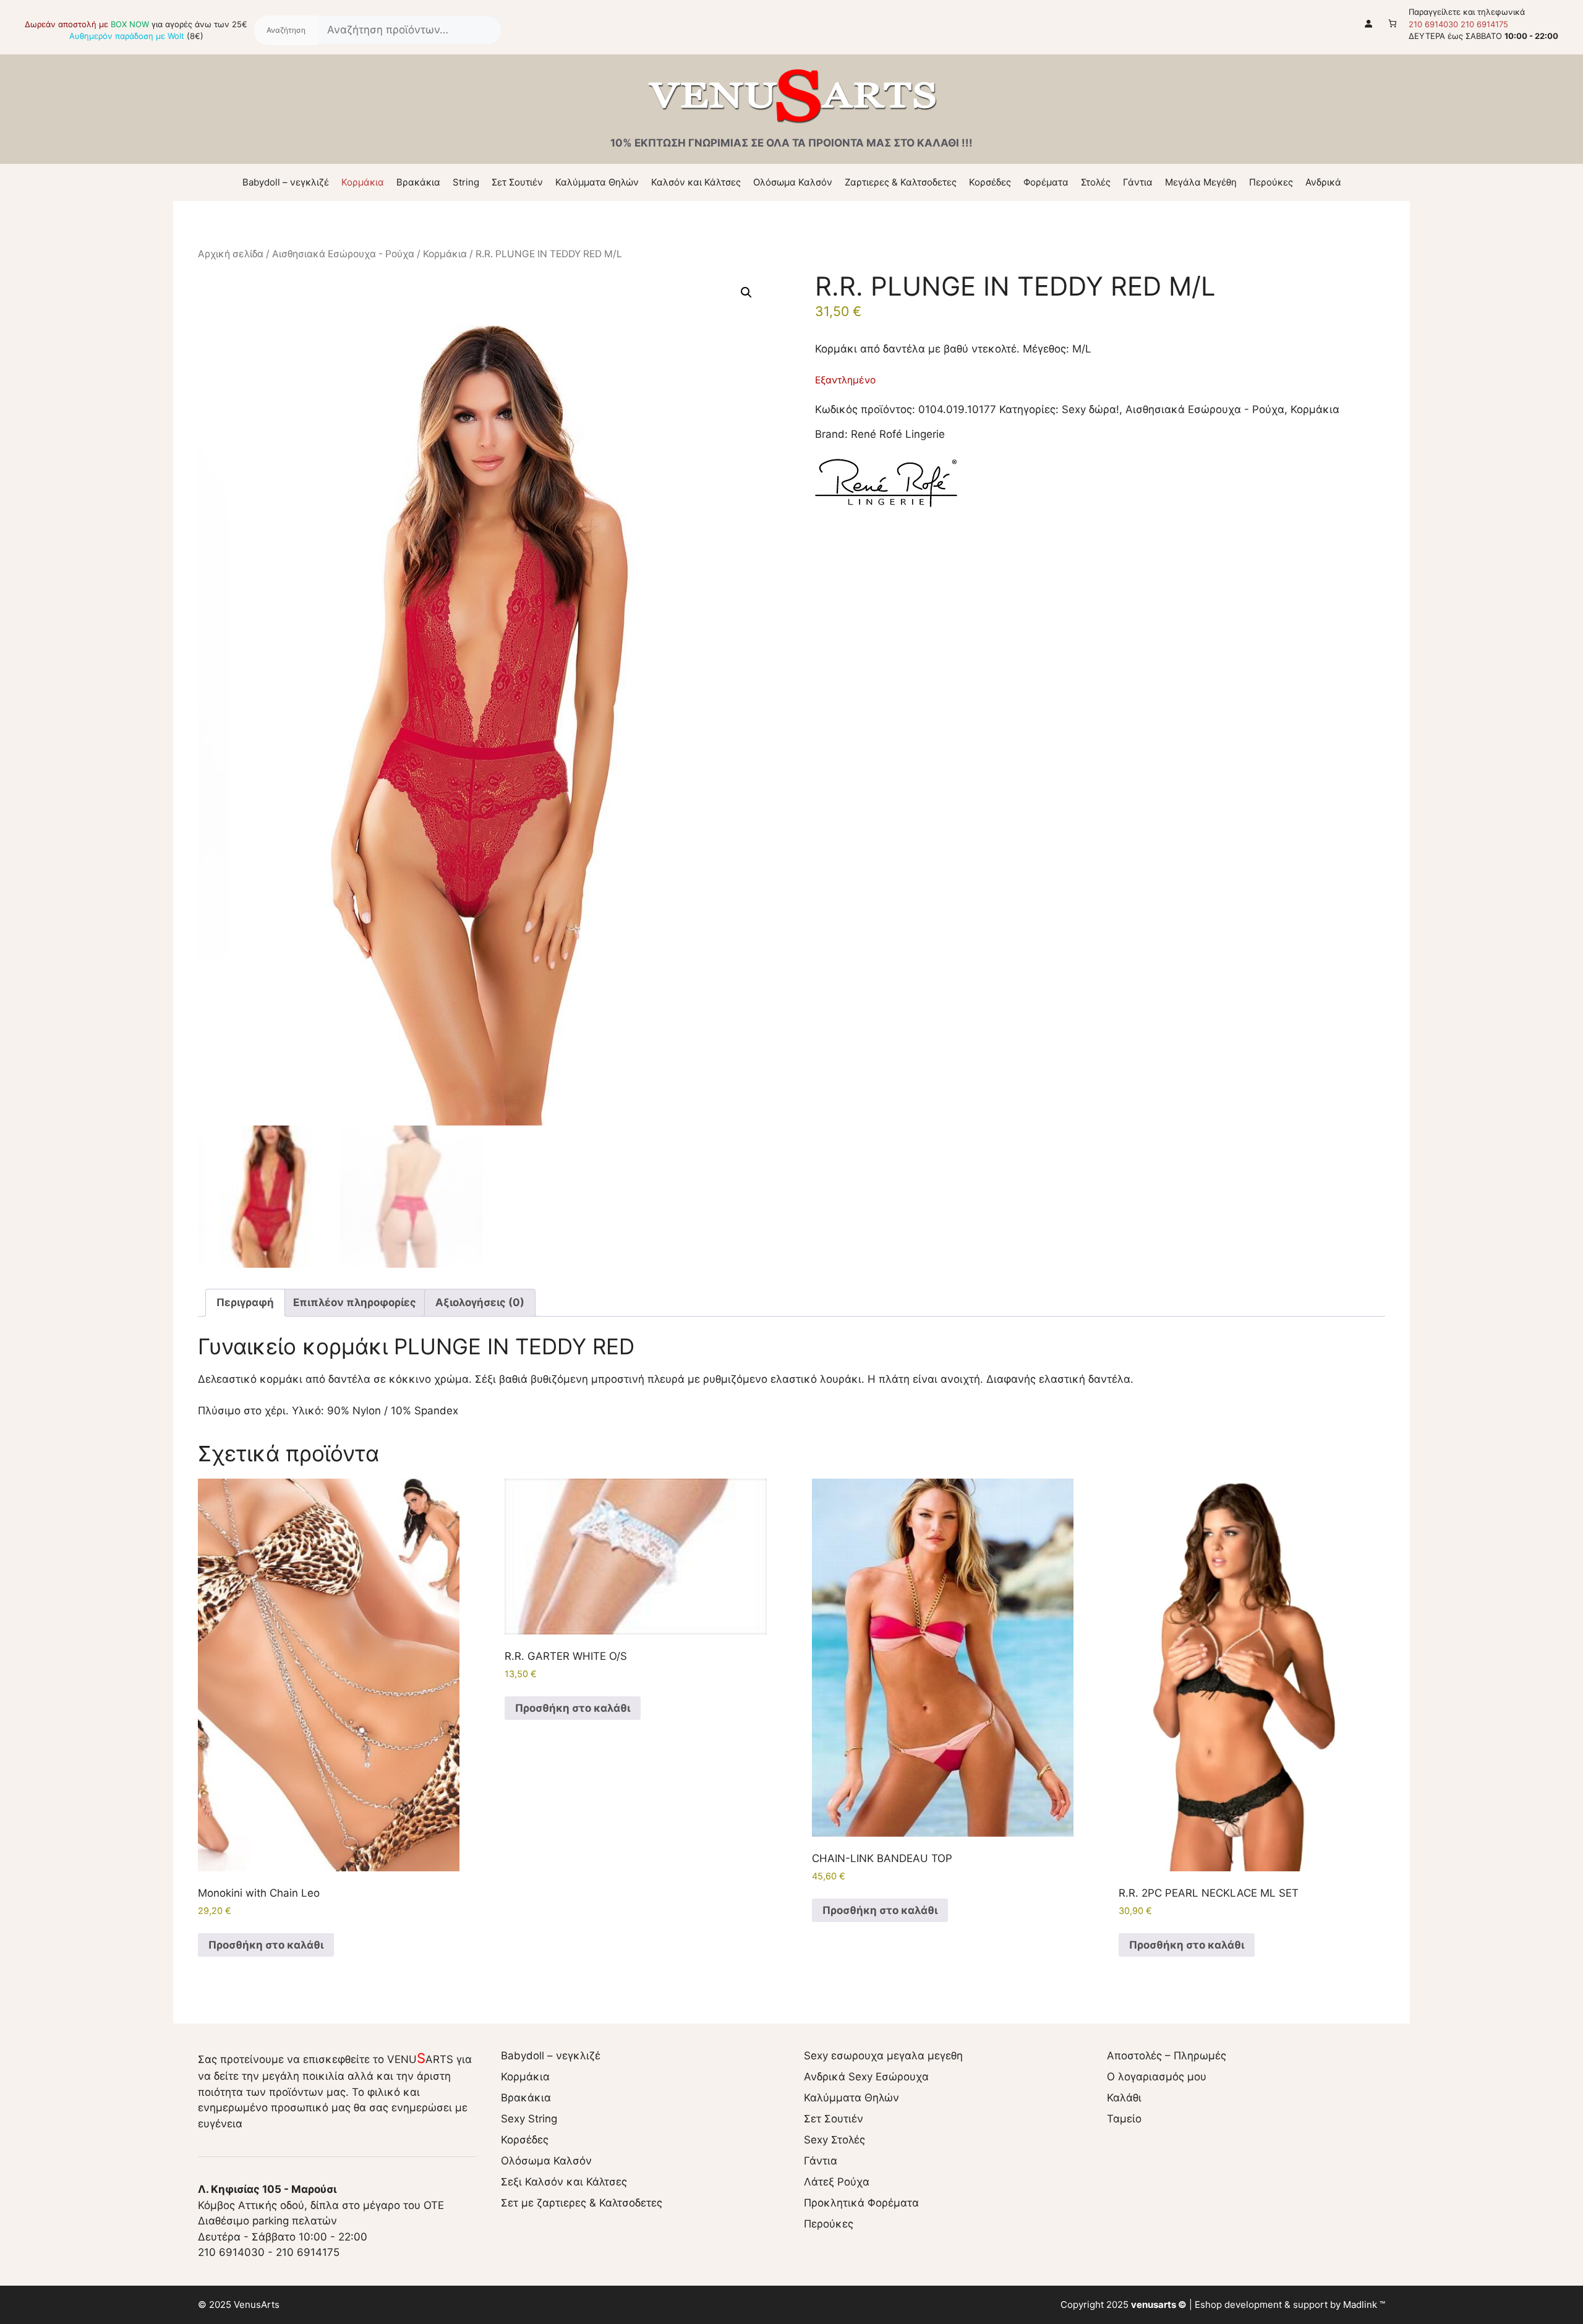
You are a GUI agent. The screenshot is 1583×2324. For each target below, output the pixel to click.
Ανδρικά (1323, 182)
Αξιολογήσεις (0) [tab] (480, 1302)
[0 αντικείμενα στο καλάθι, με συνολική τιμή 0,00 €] (1393, 23)
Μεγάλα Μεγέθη (1201, 182)
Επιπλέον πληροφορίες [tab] (355, 1302)
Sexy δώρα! (1090, 409)
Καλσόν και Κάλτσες (696, 182)
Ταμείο (1124, 2119)
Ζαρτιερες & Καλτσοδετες (901, 182)
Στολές (1096, 182)
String (466, 182)
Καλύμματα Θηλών (597, 182)
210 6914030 (1433, 24)
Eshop (1208, 2305)
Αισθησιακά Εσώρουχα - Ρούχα (343, 254)
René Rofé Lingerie (898, 434)
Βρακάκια (418, 182)
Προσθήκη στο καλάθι (266, 1945)
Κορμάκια (363, 182)
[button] (746, 293)
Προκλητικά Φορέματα (861, 2203)
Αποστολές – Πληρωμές (1167, 2056)
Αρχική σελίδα (231, 254)
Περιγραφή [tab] (245, 1302)
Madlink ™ (1364, 2305)
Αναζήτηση (286, 30)
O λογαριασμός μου (1157, 2077)
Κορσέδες (990, 182)
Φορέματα (1046, 182)
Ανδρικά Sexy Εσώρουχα (866, 2077)
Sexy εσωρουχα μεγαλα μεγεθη (883, 2056)
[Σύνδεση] (1369, 23)
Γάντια (1138, 182)
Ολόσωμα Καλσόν (793, 182)
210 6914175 (1484, 24)
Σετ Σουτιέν (517, 182)
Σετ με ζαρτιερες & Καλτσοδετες (582, 2203)
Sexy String (529, 2119)
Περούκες (1271, 182)
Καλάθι (1124, 2098)
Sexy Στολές (834, 2140)
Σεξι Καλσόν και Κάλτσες (564, 2182)
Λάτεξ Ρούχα (837, 2182)
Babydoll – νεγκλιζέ (286, 182)
